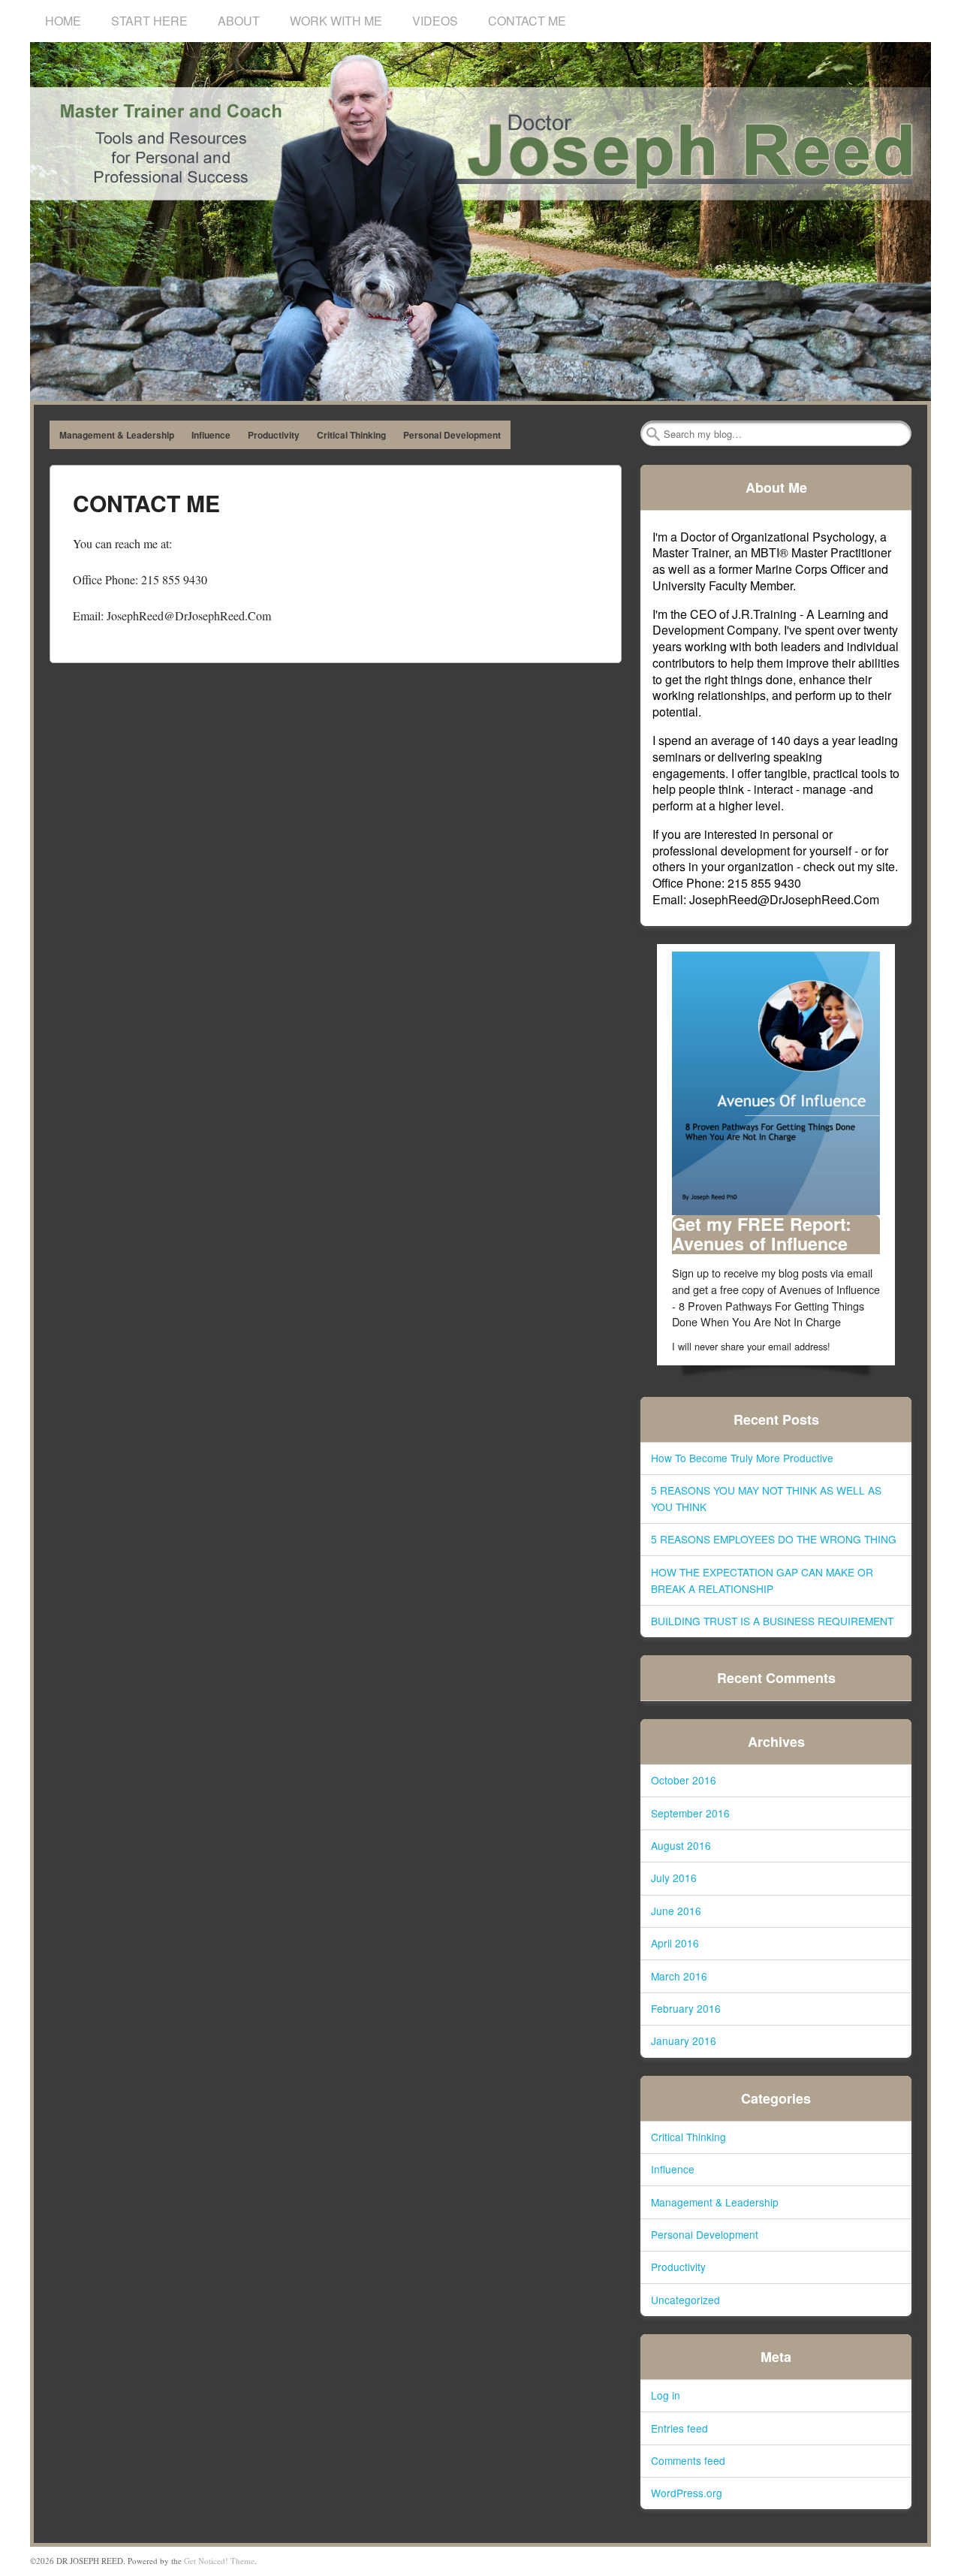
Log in (666, 2395)
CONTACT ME (527, 21)
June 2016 (676, 1911)
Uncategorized (685, 2300)
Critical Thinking (351, 435)
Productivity (274, 435)
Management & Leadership (117, 435)
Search (653, 434)
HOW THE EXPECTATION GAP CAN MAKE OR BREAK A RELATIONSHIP (762, 1580)
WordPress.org (687, 2493)
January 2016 (684, 2041)
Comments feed (688, 2460)
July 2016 (674, 1878)
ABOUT (239, 21)
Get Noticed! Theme (219, 2561)
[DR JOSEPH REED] (480, 222)
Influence (211, 435)
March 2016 (679, 1976)
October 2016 (684, 1780)
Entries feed (679, 2428)
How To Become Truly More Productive (742, 1458)
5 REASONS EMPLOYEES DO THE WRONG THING (774, 1539)
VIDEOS (435, 21)
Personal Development (452, 435)
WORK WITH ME (336, 21)
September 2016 (690, 1813)
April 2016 (675, 1943)
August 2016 (681, 1845)
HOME (63, 21)
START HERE (149, 21)
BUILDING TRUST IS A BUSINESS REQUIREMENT (772, 1621)
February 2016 (686, 2008)
